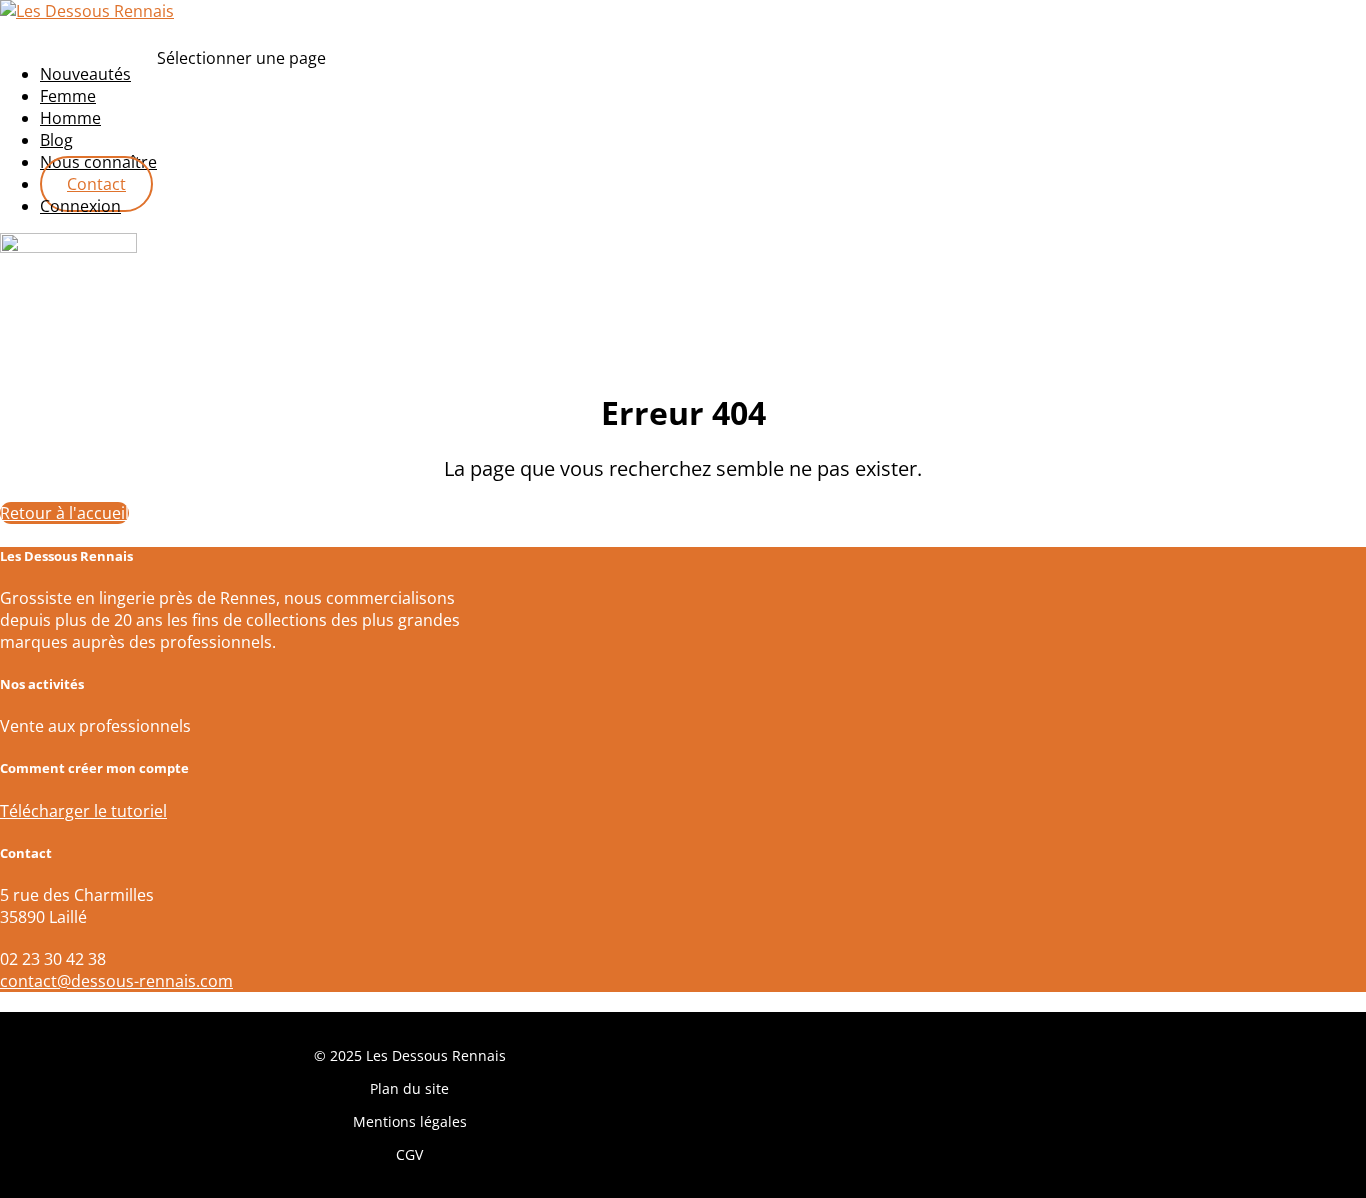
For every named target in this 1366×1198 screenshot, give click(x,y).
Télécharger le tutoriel (83, 811)
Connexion (80, 206)
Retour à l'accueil (64, 513)
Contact (96, 184)
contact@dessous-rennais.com (116, 981)
